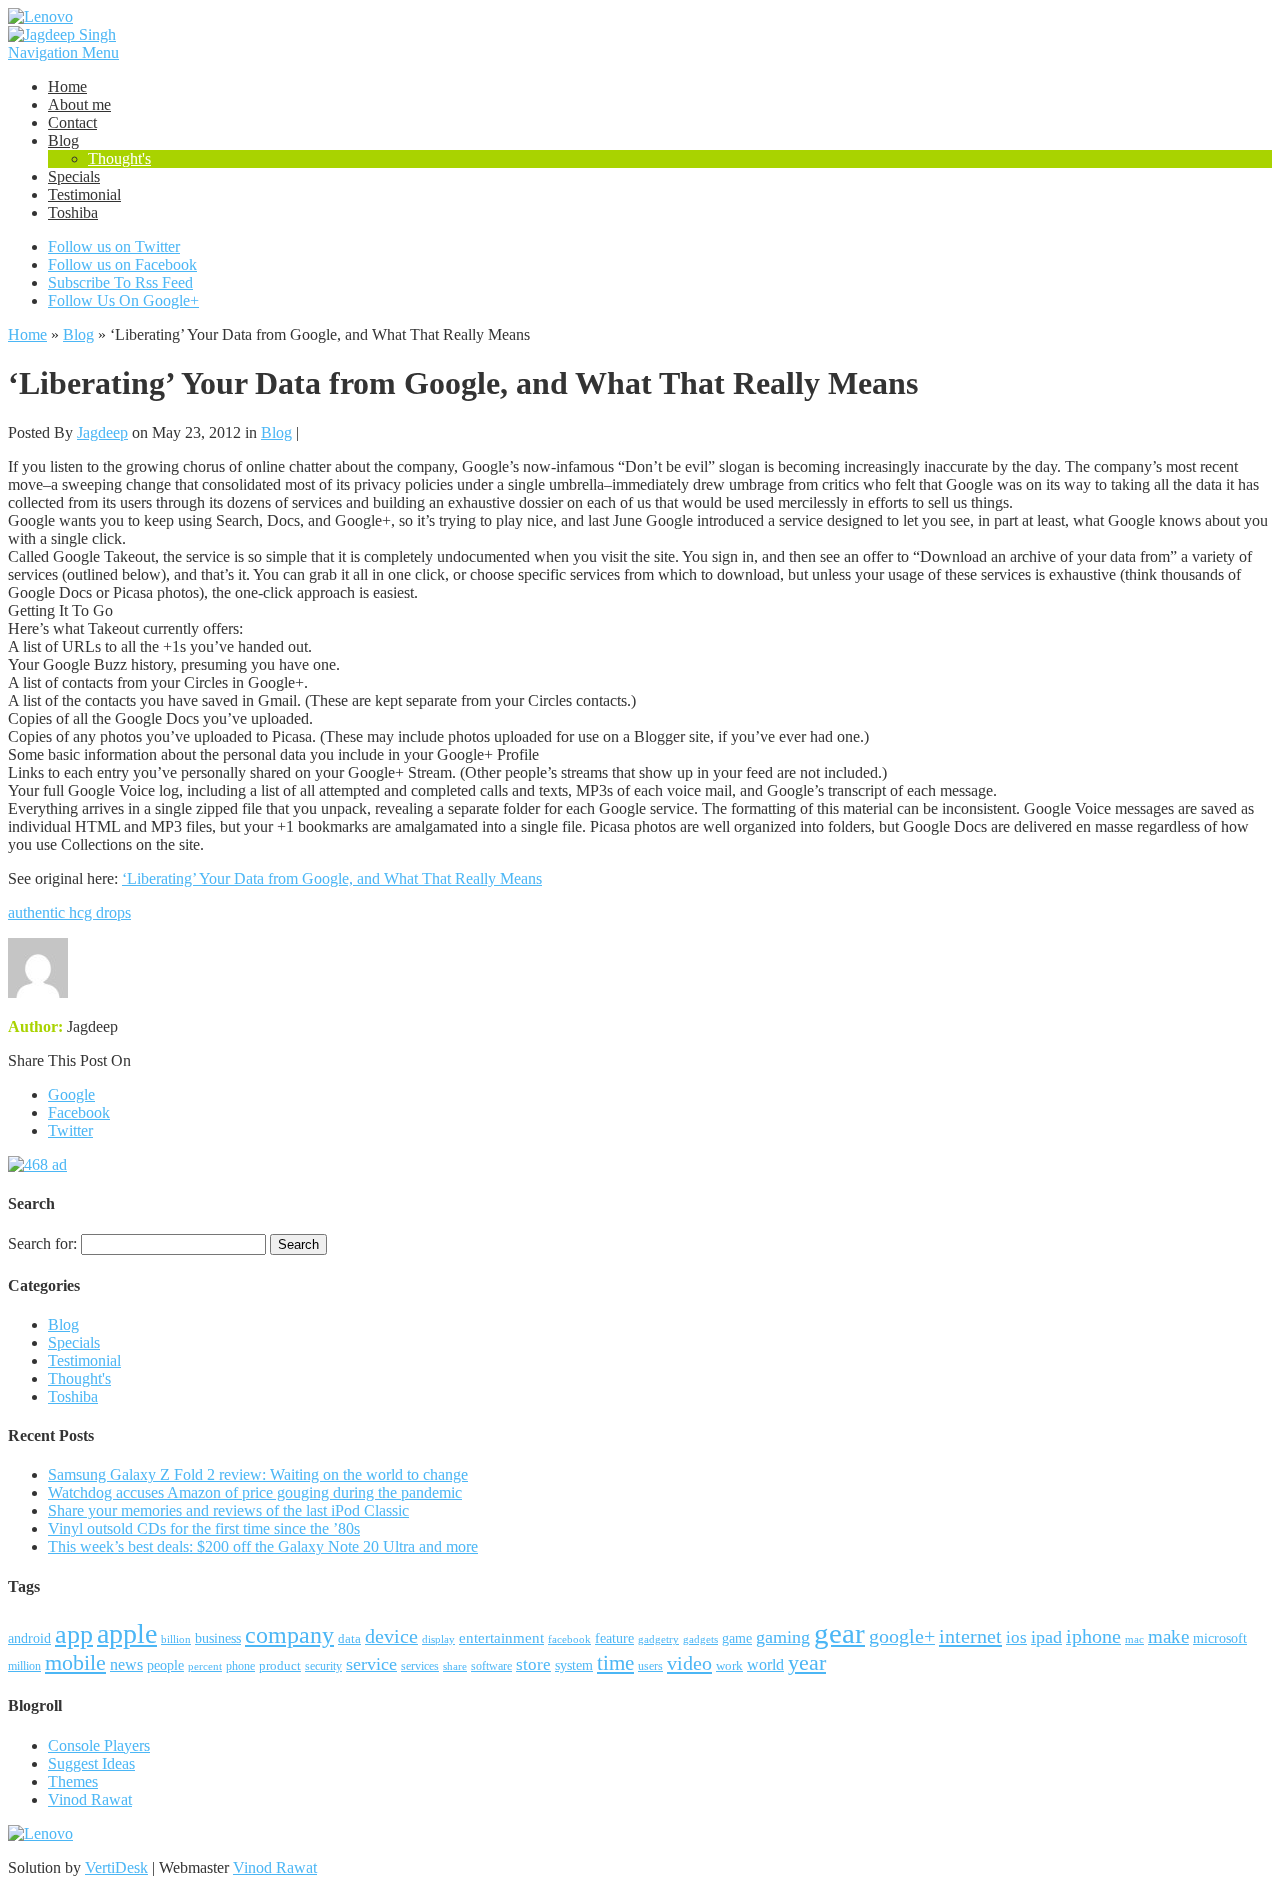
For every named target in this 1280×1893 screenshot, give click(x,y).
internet (970, 1636)
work (729, 1665)
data (349, 1639)
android (29, 1638)
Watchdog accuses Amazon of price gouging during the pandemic (255, 1492)
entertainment (501, 1637)
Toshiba (73, 212)
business (218, 1638)
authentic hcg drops (69, 912)
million (24, 1666)
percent (205, 1666)
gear (839, 1633)
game (737, 1638)
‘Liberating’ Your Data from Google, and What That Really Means (332, 878)
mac (1134, 1639)
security (323, 1666)
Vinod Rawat (90, 1799)
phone (240, 1666)
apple (127, 1633)
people (165, 1665)
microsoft (1220, 1638)
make (1168, 1636)
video (689, 1663)
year (807, 1663)
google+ (902, 1636)
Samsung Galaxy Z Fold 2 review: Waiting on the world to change (258, 1474)
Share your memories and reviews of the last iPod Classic (228, 1510)
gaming (783, 1637)
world (765, 1664)
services (420, 1666)
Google (71, 1094)
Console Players (99, 1745)
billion (176, 1639)
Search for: (42, 1243)
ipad (1046, 1637)
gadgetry (658, 1639)
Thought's (119, 158)
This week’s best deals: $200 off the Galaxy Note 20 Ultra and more (263, 1546)
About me (79, 104)
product (280, 1665)
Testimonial (84, 194)
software (491, 1666)
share (455, 1666)
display (438, 1639)
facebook (569, 1639)
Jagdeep (102, 432)
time (615, 1663)
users (650, 1666)
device (391, 1636)
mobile (75, 1662)
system (574, 1665)
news (126, 1664)
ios (1016, 1637)
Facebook (79, 1112)
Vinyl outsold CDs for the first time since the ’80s (204, 1528)
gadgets (700, 1639)
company (289, 1635)
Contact (72, 122)
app (74, 1634)
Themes (73, 1781)
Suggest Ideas (91, 1763)
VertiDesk (116, 1867)
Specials (74, 176)
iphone (1093, 1636)
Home (67, 86)
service (371, 1664)
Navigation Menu (63, 52)
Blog (63, 140)
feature (614, 1638)
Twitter (70, 1130)
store (533, 1664)
